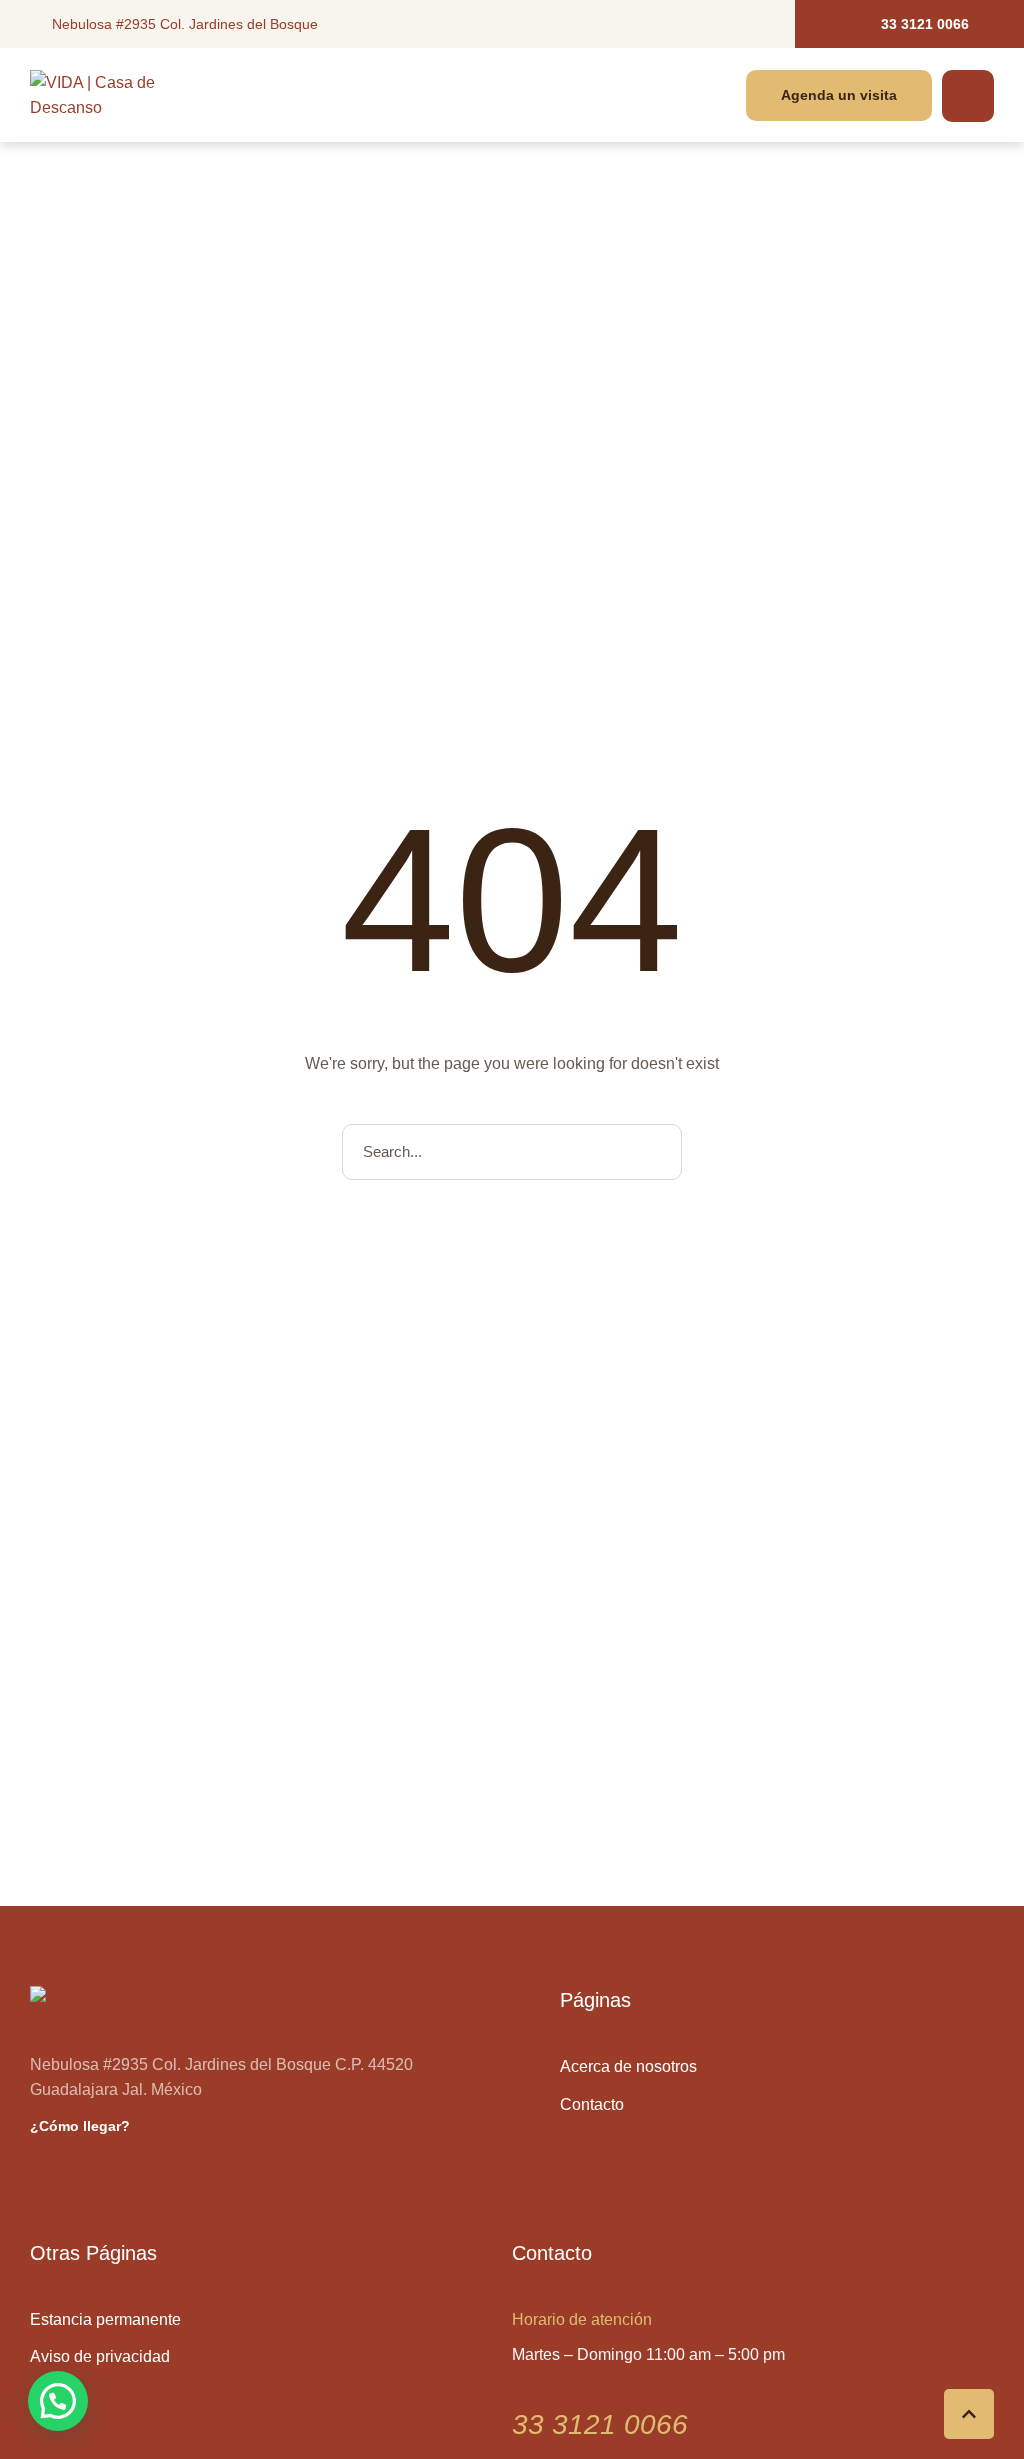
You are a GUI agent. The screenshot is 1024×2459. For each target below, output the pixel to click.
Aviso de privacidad (100, 2356)
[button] (909, 24)
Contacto (592, 2104)
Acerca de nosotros (628, 2066)
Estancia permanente (105, 2319)
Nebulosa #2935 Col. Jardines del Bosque (185, 24)
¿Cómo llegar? (80, 2126)
